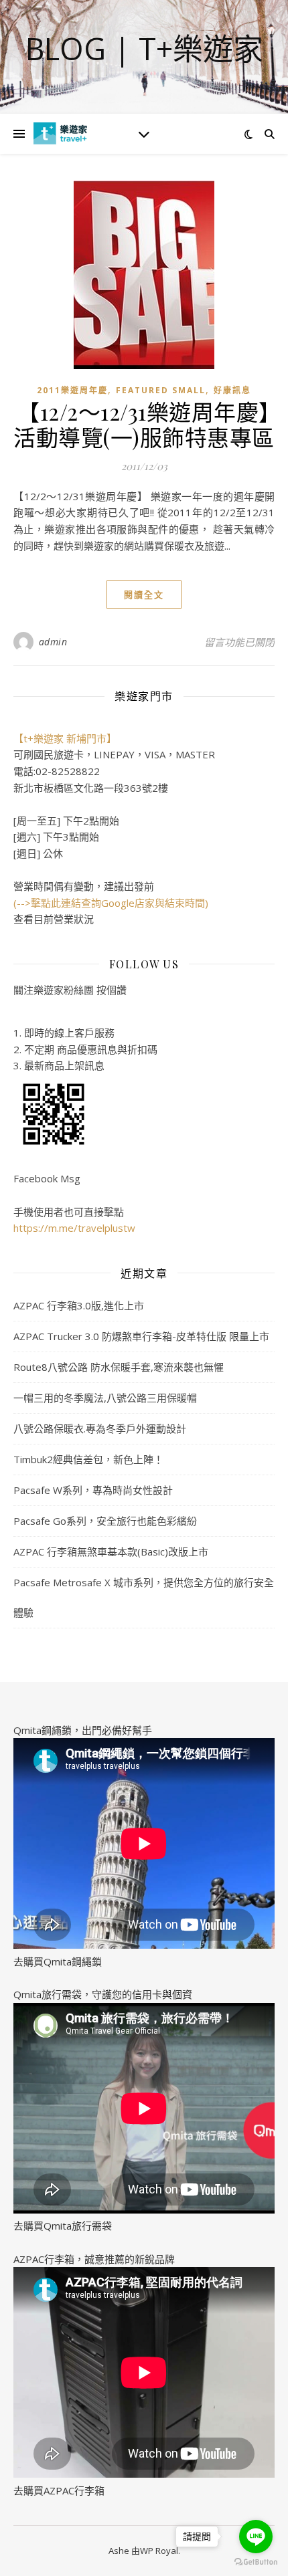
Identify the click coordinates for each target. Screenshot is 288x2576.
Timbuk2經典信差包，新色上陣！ (88, 1459)
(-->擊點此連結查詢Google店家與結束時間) (111, 903)
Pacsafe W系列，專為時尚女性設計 (93, 1490)
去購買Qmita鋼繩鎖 (58, 1961)
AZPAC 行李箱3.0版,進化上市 (79, 1305)
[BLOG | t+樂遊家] (60, 133)
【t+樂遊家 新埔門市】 (65, 738)
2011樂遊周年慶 (72, 390)
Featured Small (161, 390)
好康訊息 (232, 390)
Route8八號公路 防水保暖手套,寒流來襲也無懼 (119, 1367)
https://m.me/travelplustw (74, 1228)
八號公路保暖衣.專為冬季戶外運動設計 (100, 1428)
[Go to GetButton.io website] (256, 2562)
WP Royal (159, 2551)
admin (53, 642)
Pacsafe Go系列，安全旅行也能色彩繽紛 (105, 1521)
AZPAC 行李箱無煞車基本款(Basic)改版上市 (111, 1551)
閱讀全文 (144, 595)
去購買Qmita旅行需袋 (63, 2226)
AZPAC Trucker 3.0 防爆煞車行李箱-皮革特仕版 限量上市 (141, 1336)
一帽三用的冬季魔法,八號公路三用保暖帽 (105, 1398)
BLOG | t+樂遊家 (144, 48)
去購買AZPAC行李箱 (59, 2490)
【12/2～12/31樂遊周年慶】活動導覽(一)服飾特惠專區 (144, 424)
